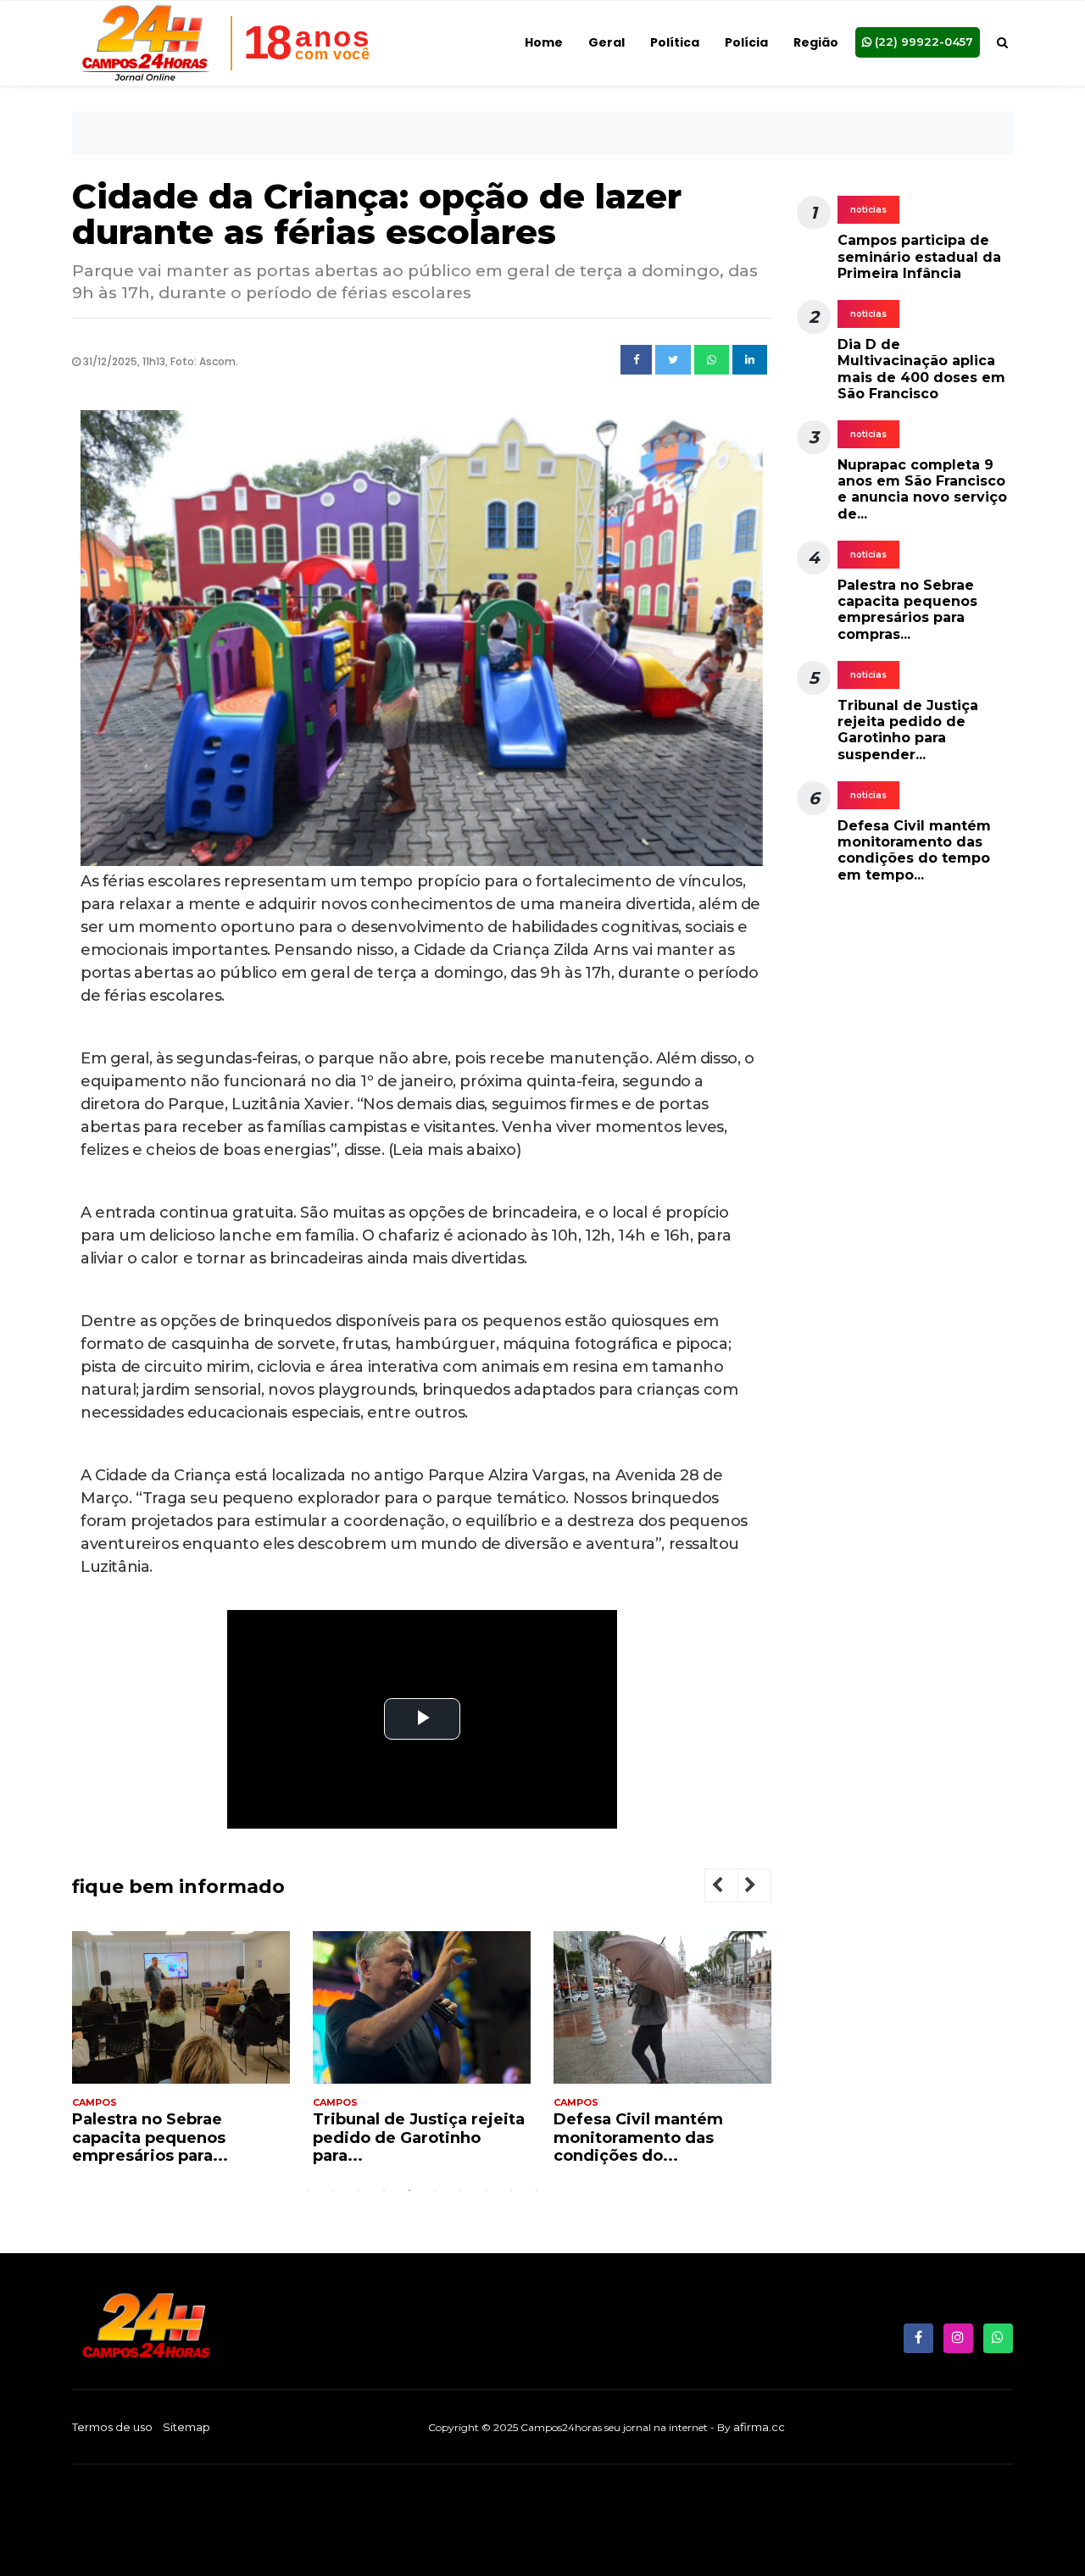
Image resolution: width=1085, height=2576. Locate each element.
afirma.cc (759, 2427)
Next (764, 1888)
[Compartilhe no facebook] (636, 360)
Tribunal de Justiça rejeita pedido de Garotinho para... (192, 2137)
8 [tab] (486, 2190)
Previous (731, 1888)
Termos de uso (112, 2427)
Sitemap (186, 2427)
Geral (606, 42)
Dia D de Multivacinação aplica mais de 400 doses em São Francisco (921, 369)
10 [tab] (537, 2190)
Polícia (746, 42)
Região (816, 42)
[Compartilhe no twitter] (673, 360)
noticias (868, 210)
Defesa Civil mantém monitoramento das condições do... (412, 2137)
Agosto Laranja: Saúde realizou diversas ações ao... (662, 2137)
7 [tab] (460, 2190)
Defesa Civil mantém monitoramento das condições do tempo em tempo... (914, 850)
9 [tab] (511, 2190)
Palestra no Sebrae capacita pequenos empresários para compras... (907, 610)
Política (675, 42)
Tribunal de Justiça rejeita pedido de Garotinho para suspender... (908, 730)
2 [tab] (333, 2190)
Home (544, 42)
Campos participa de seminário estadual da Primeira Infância (919, 256)
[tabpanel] (195, 2055)
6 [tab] (435, 2190)
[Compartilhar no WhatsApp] (712, 360)
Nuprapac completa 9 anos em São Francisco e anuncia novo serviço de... (922, 489)
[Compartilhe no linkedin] (750, 360)
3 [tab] (359, 2190)
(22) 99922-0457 (922, 42)
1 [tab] (308, 2190)
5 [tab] (409, 2190)
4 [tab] (384, 2190)
